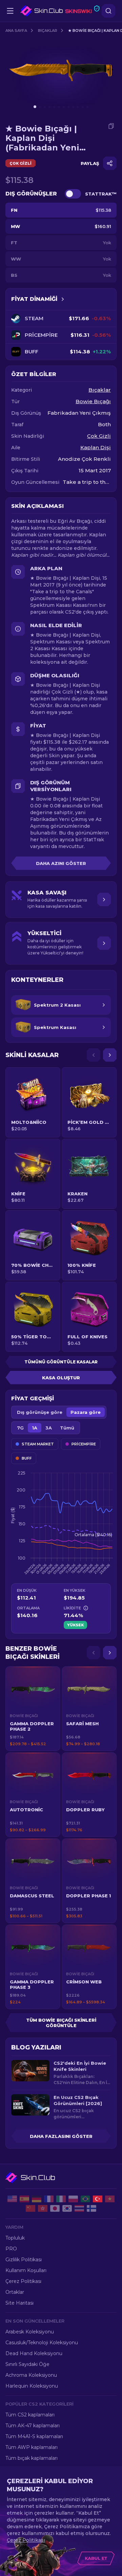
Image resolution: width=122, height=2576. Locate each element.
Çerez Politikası (23, 2281)
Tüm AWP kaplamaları (32, 2447)
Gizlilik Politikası (24, 2260)
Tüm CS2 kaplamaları (30, 2415)
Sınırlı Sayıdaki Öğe (27, 2364)
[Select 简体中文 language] (30, 2208)
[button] (33, 1709)
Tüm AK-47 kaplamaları (33, 2426)
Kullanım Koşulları (26, 2270)
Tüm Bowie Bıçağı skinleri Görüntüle (61, 2023)
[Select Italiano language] (61, 2199)
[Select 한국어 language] (67, 2208)
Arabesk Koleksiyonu (30, 2332)
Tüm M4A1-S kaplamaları (34, 2436)
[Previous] (94, 1055)
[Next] (110, 1055)
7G (20, 1428)
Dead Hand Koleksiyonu (34, 2353)
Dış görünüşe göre (40, 1412)
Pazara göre (86, 1412)
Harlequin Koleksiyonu (32, 2386)
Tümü (67, 1428)
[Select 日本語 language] (55, 2208)
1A (35, 1428)
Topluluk (15, 2238)
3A (49, 1428)
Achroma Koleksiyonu (31, 2375)
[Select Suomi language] (91, 2208)
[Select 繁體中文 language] (43, 2208)
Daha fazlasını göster (61, 2136)
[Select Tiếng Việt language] (110, 2199)
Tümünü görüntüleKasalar (61, 1362)
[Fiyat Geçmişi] (63, 299)
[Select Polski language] (73, 2199)
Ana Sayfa (16, 30)
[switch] (73, 194)
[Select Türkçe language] (98, 2199)
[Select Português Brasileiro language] (85, 2199)
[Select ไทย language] (79, 2208)
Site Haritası (19, 2303)
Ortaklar (15, 2292)
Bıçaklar (48, 30)
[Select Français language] (49, 2199)
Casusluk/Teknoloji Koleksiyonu (42, 2343)
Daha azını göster (61, 863)
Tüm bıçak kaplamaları (32, 2458)
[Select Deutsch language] (37, 2199)
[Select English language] (12, 2199)
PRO (11, 2249)
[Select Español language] (24, 2199)
